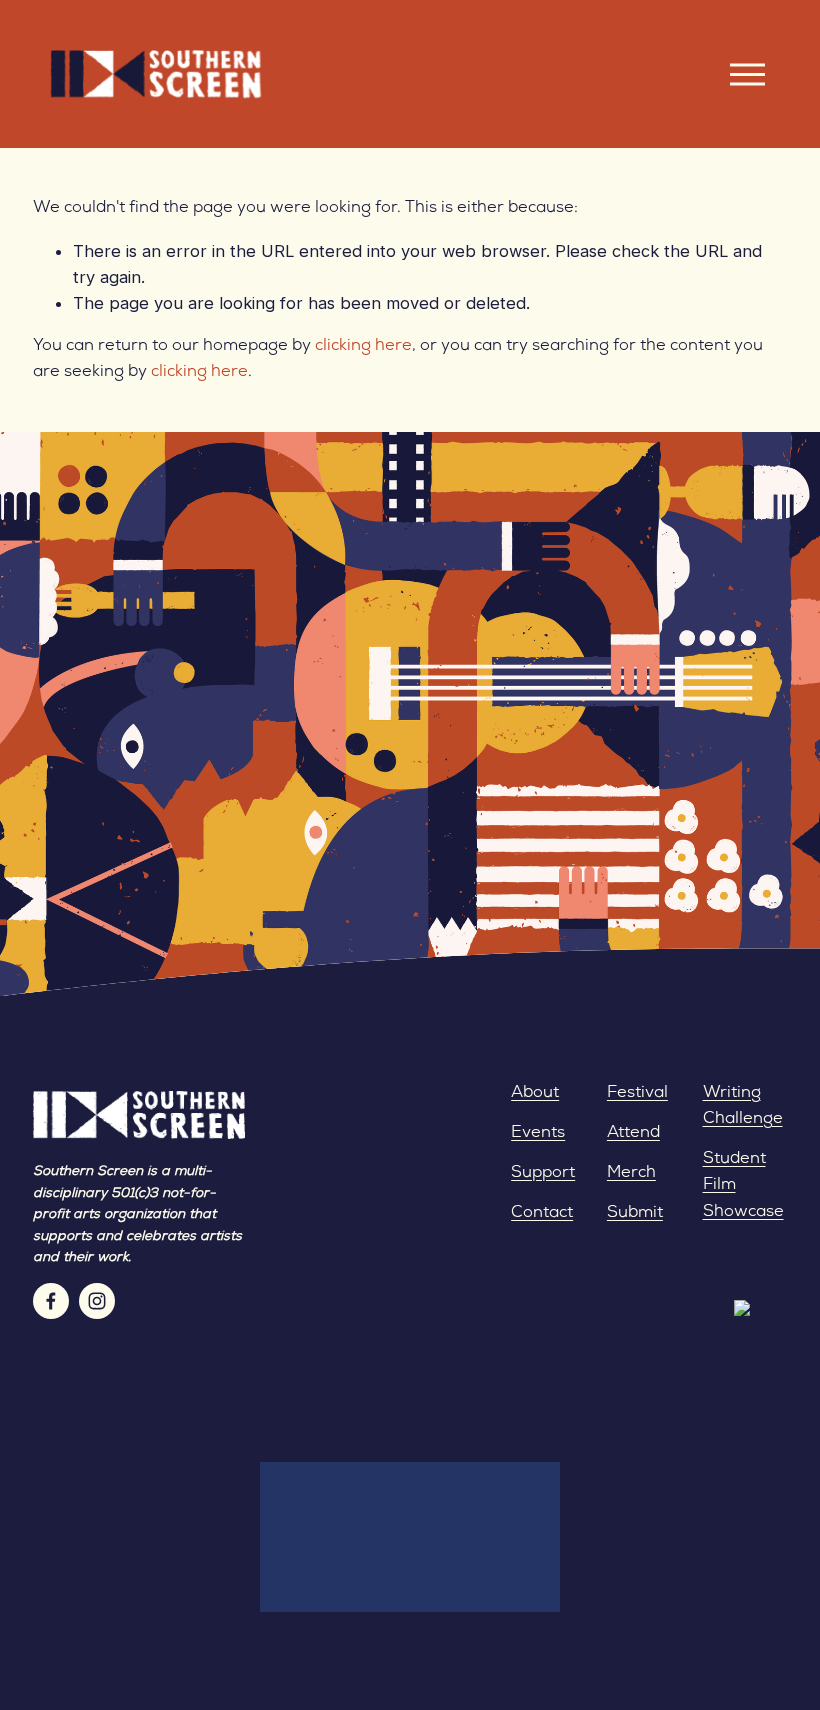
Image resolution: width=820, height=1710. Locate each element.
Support (543, 1173)
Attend (633, 1133)
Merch (631, 1173)
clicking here (363, 346)
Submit (635, 1213)
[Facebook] (51, 1301)
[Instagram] (97, 1301)
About (535, 1093)
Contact (542, 1213)
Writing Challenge (743, 1106)
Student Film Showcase (743, 1185)
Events (538, 1133)
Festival (637, 1093)
